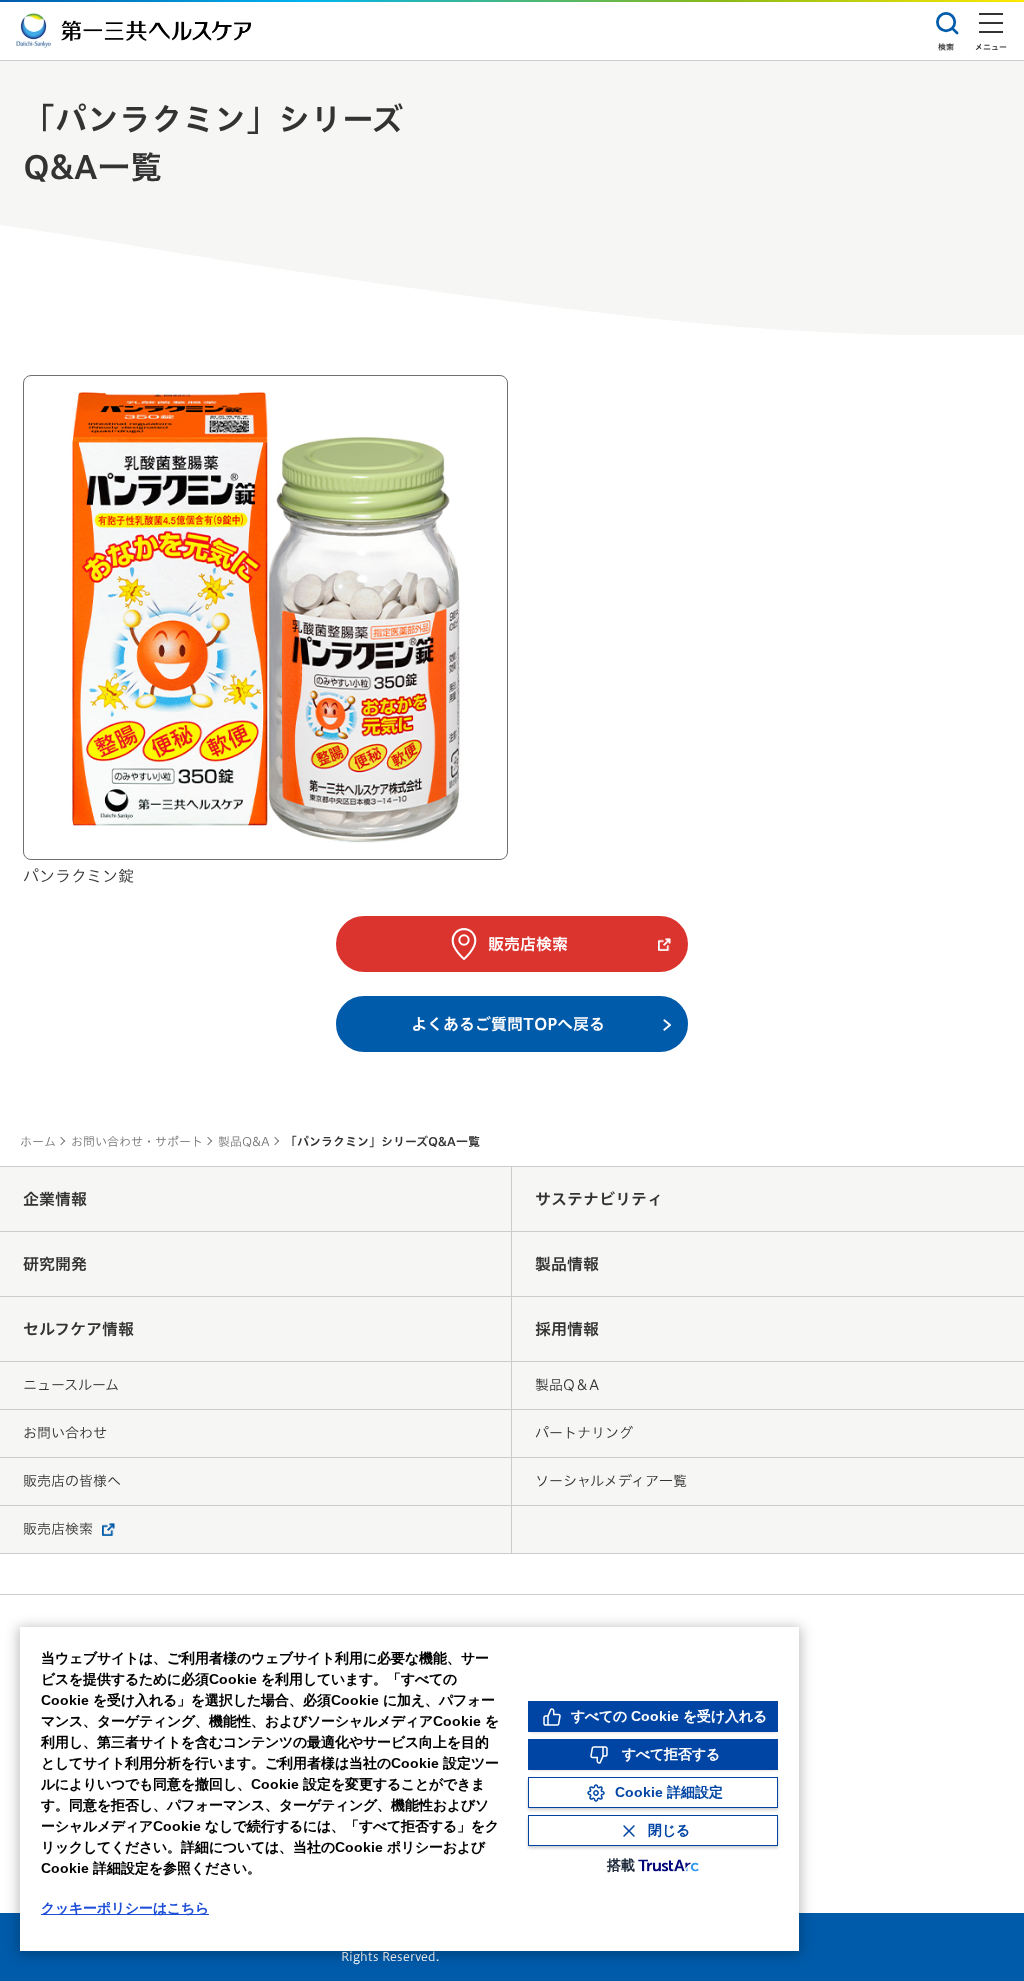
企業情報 (55, 1199)
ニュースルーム (71, 1385)
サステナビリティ (599, 1199)
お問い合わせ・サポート (137, 1141)
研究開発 (55, 1264)
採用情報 (567, 1329)
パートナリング (584, 1433)
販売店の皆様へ (72, 1481)
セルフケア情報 (78, 1329)
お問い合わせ (65, 1433)
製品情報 (567, 1264)
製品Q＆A (567, 1385)
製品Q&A (244, 1141)
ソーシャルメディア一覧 (611, 1481)
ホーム (38, 1141)
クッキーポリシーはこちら (125, 1908)
